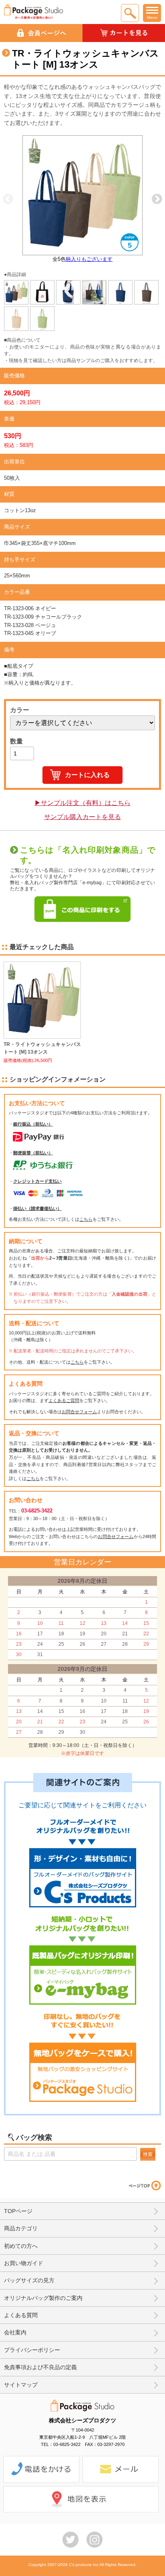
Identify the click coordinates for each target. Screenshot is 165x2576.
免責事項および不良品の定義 (40, 2367)
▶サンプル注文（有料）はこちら (82, 803)
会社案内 (15, 2332)
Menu (152, 17)
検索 (148, 2154)
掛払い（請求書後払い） (37, 1208)
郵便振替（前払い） (33, 1153)
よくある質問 (21, 2315)
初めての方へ (21, 2246)
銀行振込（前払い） (33, 1124)
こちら (86, 1219)
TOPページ (18, 2211)
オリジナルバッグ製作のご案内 (43, 2298)
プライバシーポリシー (32, 2350)
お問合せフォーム (79, 1412)
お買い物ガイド (24, 2263)
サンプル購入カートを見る (82, 817)
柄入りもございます (89, 259)
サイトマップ (21, 2385)
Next (157, 199)
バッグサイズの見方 (29, 2280)
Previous (8, 199)
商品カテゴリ (21, 2228)
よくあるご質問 (64, 1400)
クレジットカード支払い (37, 1181)
